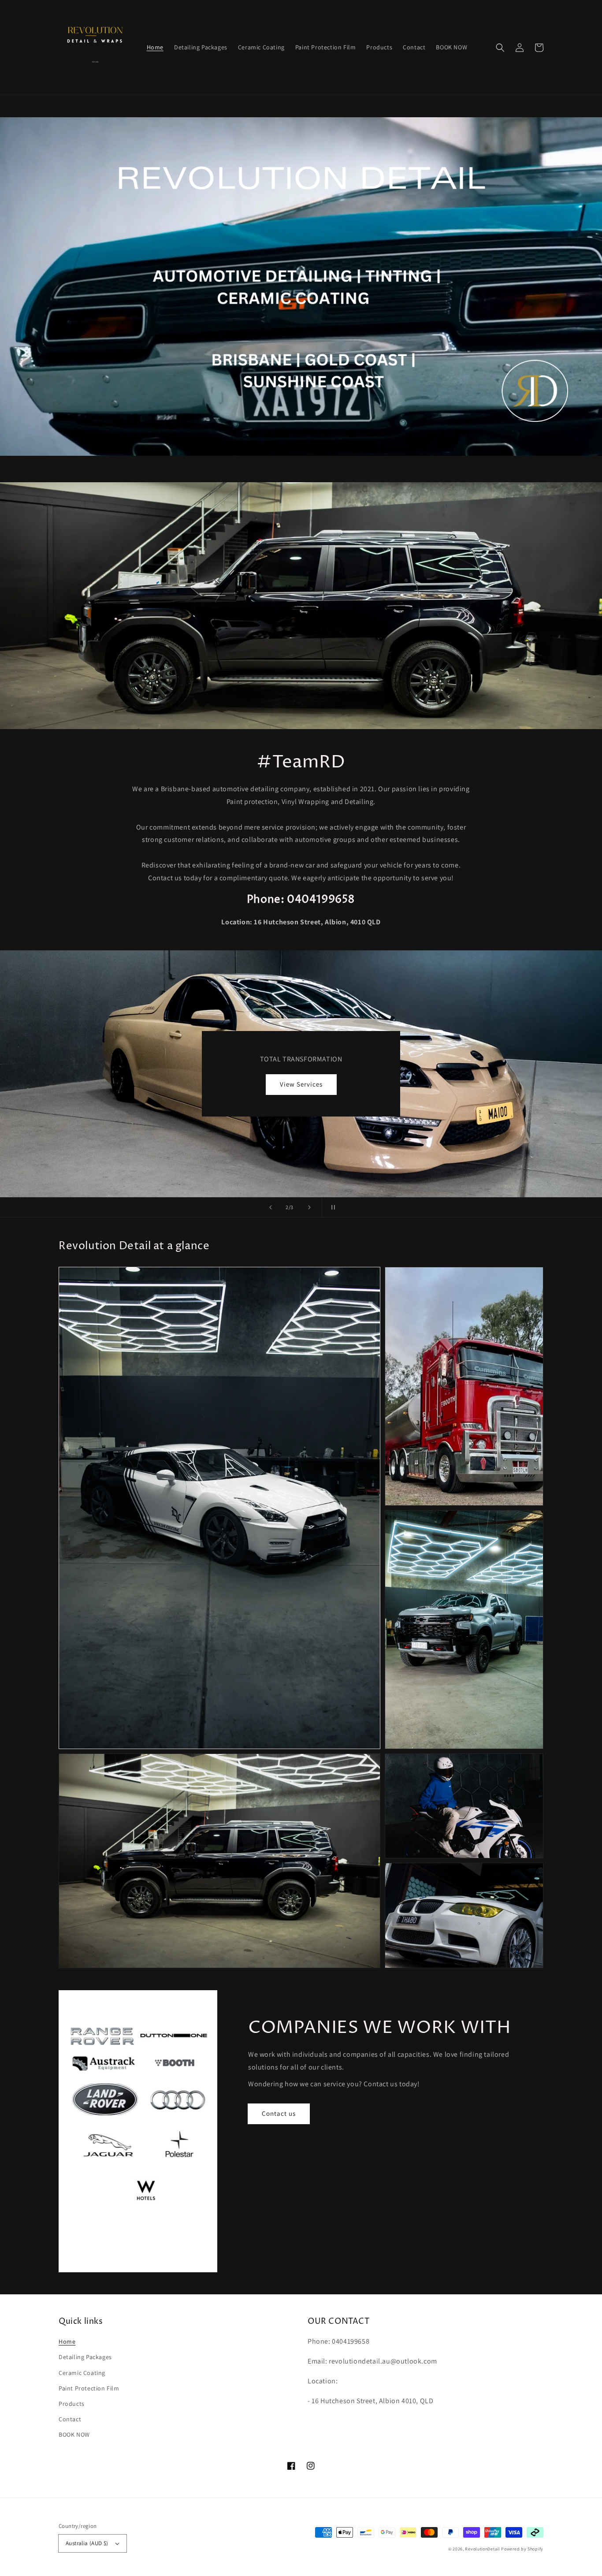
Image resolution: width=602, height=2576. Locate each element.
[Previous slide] (271, 1207)
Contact (70, 2419)
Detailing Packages (85, 2357)
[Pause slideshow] (331, 1207)
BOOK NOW (301, 1084)
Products (72, 2404)
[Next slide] (309, 1207)
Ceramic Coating (82, 2373)
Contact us (279, 2113)
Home (67, 2341)
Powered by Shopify (522, 2549)
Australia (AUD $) (87, 2543)
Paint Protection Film (89, 2388)
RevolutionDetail (482, 2549)
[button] (500, 48)
